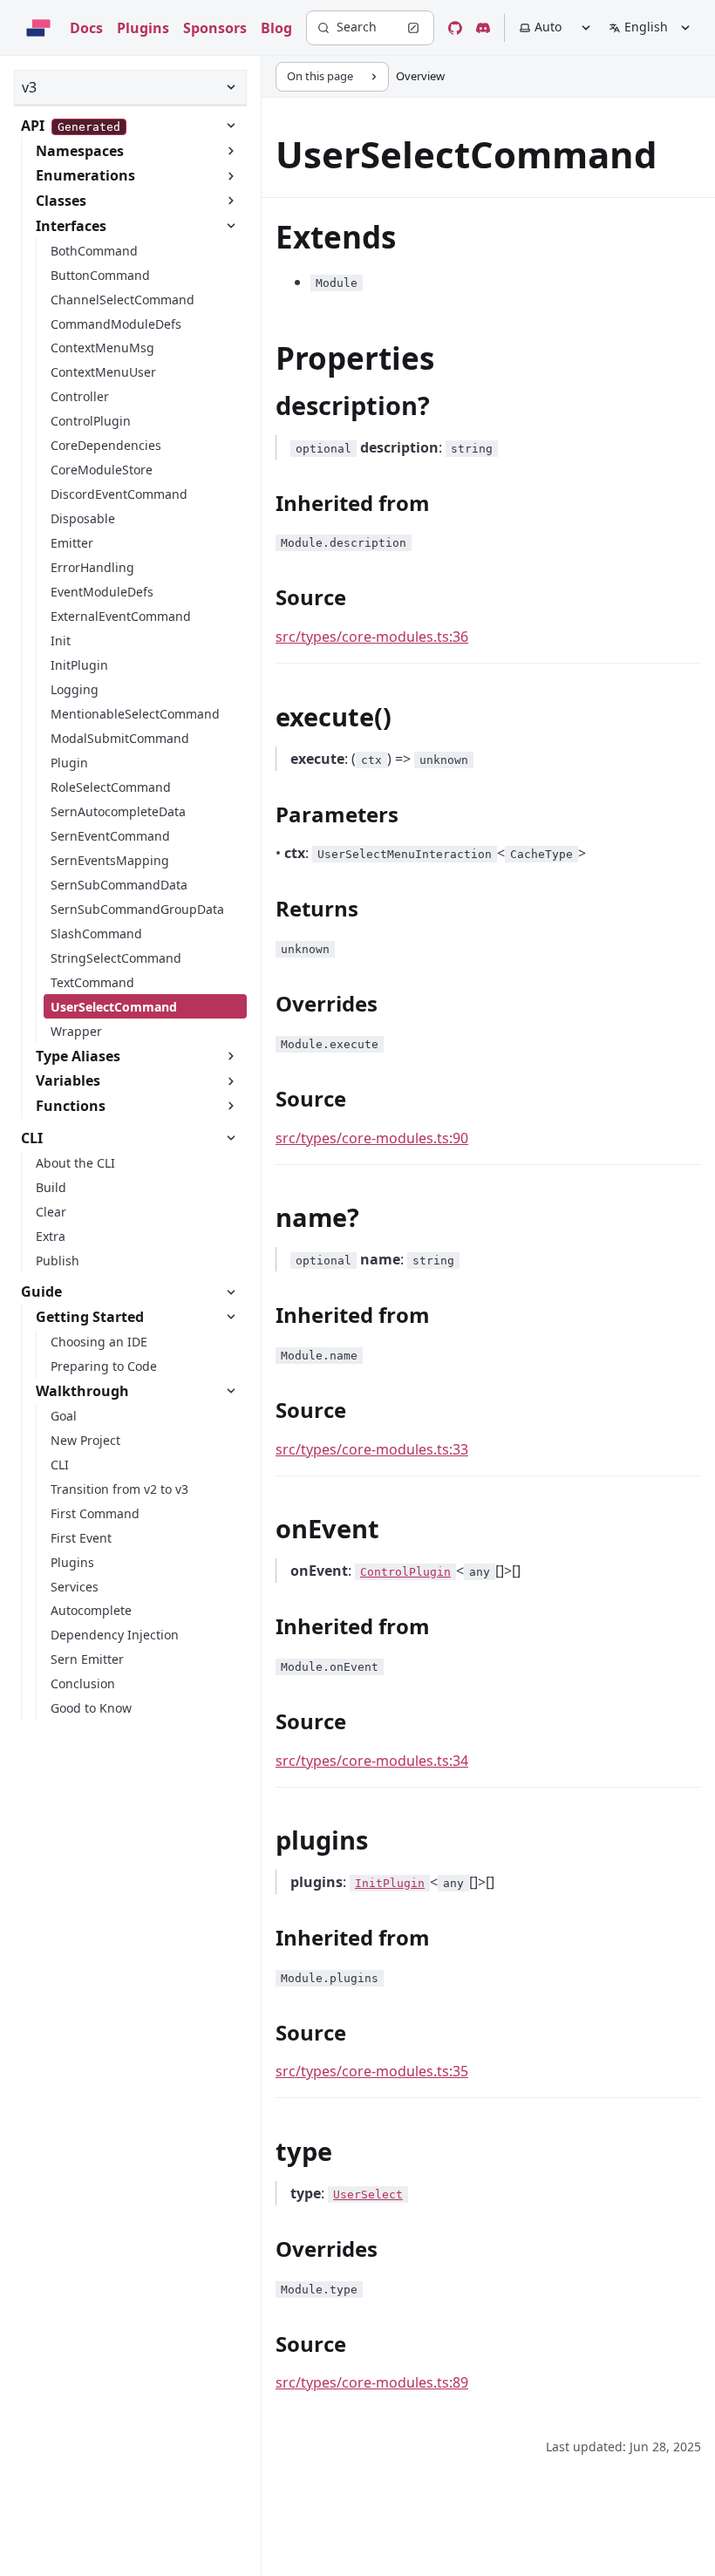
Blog (276, 28)
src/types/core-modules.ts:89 (372, 2382)
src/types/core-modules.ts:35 (372, 2071)
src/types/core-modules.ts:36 (372, 637)
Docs (86, 28)
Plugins (143, 28)
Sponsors (215, 28)
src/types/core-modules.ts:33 (372, 1449)
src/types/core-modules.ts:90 (372, 1138)
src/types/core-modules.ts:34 (372, 1761)
